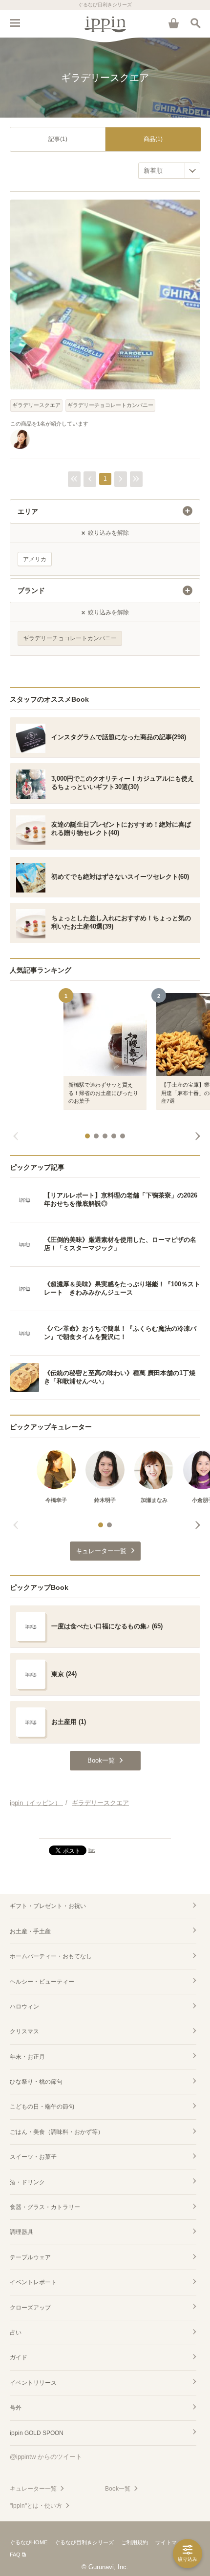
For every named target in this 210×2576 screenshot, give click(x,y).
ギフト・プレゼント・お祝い (48, 1906)
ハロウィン (24, 2007)
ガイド (19, 2357)
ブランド (31, 590)
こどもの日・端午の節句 (42, 2107)
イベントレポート (33, 2282)
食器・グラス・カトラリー (45, 2207)
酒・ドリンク (27, 2182)
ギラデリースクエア (36, 405)
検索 (195, 23)
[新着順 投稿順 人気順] (169, 171)
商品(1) (153, 139)
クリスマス (24, 2031)
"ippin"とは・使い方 (36, 2506)
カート (173, 23)
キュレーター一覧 (33, 2489)
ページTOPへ (105, 1827)
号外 (16, 2408)
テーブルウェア (30, 2257)
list (92, 1850)
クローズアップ (30, 2308)
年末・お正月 (27, 2057)
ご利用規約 (135, 2542)
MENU (15, 23)
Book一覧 (118, 2489)
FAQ (15, 2555)
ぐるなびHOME (29, 2542)
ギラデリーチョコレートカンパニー (110, 405)
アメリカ (35, 559)
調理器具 (21, 2232)
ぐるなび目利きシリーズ (84, 2542)
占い (16, 2333)
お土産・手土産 (30, 1931)
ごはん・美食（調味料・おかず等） (57, 2132)
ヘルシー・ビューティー (42, 1982)
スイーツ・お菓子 (33, 2157)
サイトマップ (171, 2542)
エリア (28, 511)
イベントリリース (33, 2383)
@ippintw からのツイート (46, 2457)
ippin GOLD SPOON (37, 2433)
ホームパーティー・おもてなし (51, 1956)
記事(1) (58, 139)
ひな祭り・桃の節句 (36, 2082)
